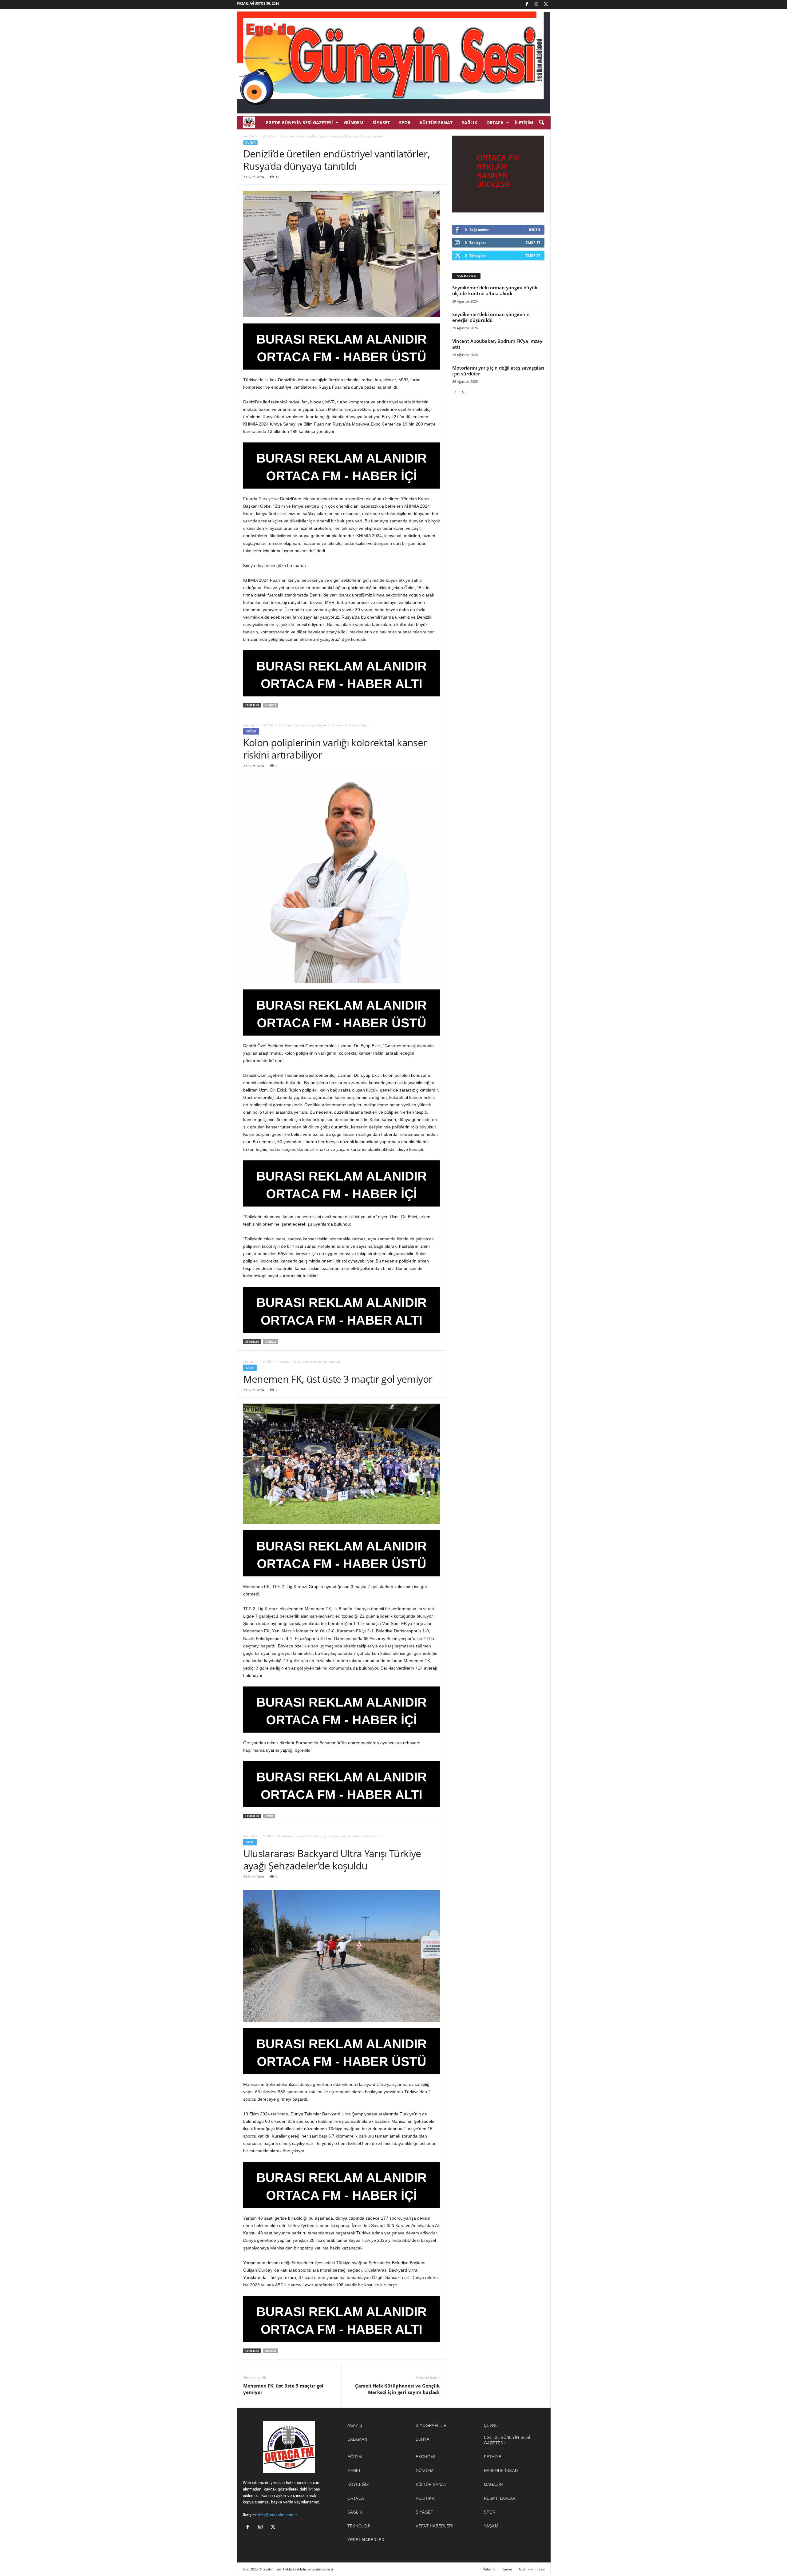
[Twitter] (546, 4)
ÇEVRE (491, 2425)
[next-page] (463, 392)
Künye (507, 2569)
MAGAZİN (493, 2485)
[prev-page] (455, 392)
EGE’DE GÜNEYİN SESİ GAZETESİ (299, 123)
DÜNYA (268, 136)
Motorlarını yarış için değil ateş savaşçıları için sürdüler (498, 371)
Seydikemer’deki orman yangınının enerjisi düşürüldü (491, 317)
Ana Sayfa (250, 136)
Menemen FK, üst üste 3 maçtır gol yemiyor (283, 2389)
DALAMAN (357, 2439)
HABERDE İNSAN (501, 2471)
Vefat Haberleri (435, 2526)
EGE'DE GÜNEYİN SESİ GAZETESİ (507, 2440)
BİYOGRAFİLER (431, 2425)
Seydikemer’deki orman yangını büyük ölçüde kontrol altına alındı (495, 290)
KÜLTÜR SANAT (436, 123)
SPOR (405, 123)
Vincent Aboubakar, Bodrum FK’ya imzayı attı (498, 344)
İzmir (269, 1816)
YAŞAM (491, 2526)
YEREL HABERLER (366, 2540)
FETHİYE (493, 2457)
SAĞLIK (469, 123)
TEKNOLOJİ (359, 2526)
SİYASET (381, 123)
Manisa (271, 2351)
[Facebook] (527, 4)
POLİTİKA (425, 2498)
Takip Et (533, 242)
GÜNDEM (354, 123)
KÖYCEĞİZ (358, 2485)
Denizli (271, 705)
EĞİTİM (355, 2457)
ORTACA (495, 123)
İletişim (524, 123)
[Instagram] (536, 4)
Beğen (535, 230)
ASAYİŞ (355, 2425)
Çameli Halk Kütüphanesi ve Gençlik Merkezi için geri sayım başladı (397, 2389)
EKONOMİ (425, 2457)
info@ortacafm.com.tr (278, 2515)
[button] (541, 123)
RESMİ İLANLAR (500, 2498)
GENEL (354, 2471)
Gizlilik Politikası (532, 2569)
